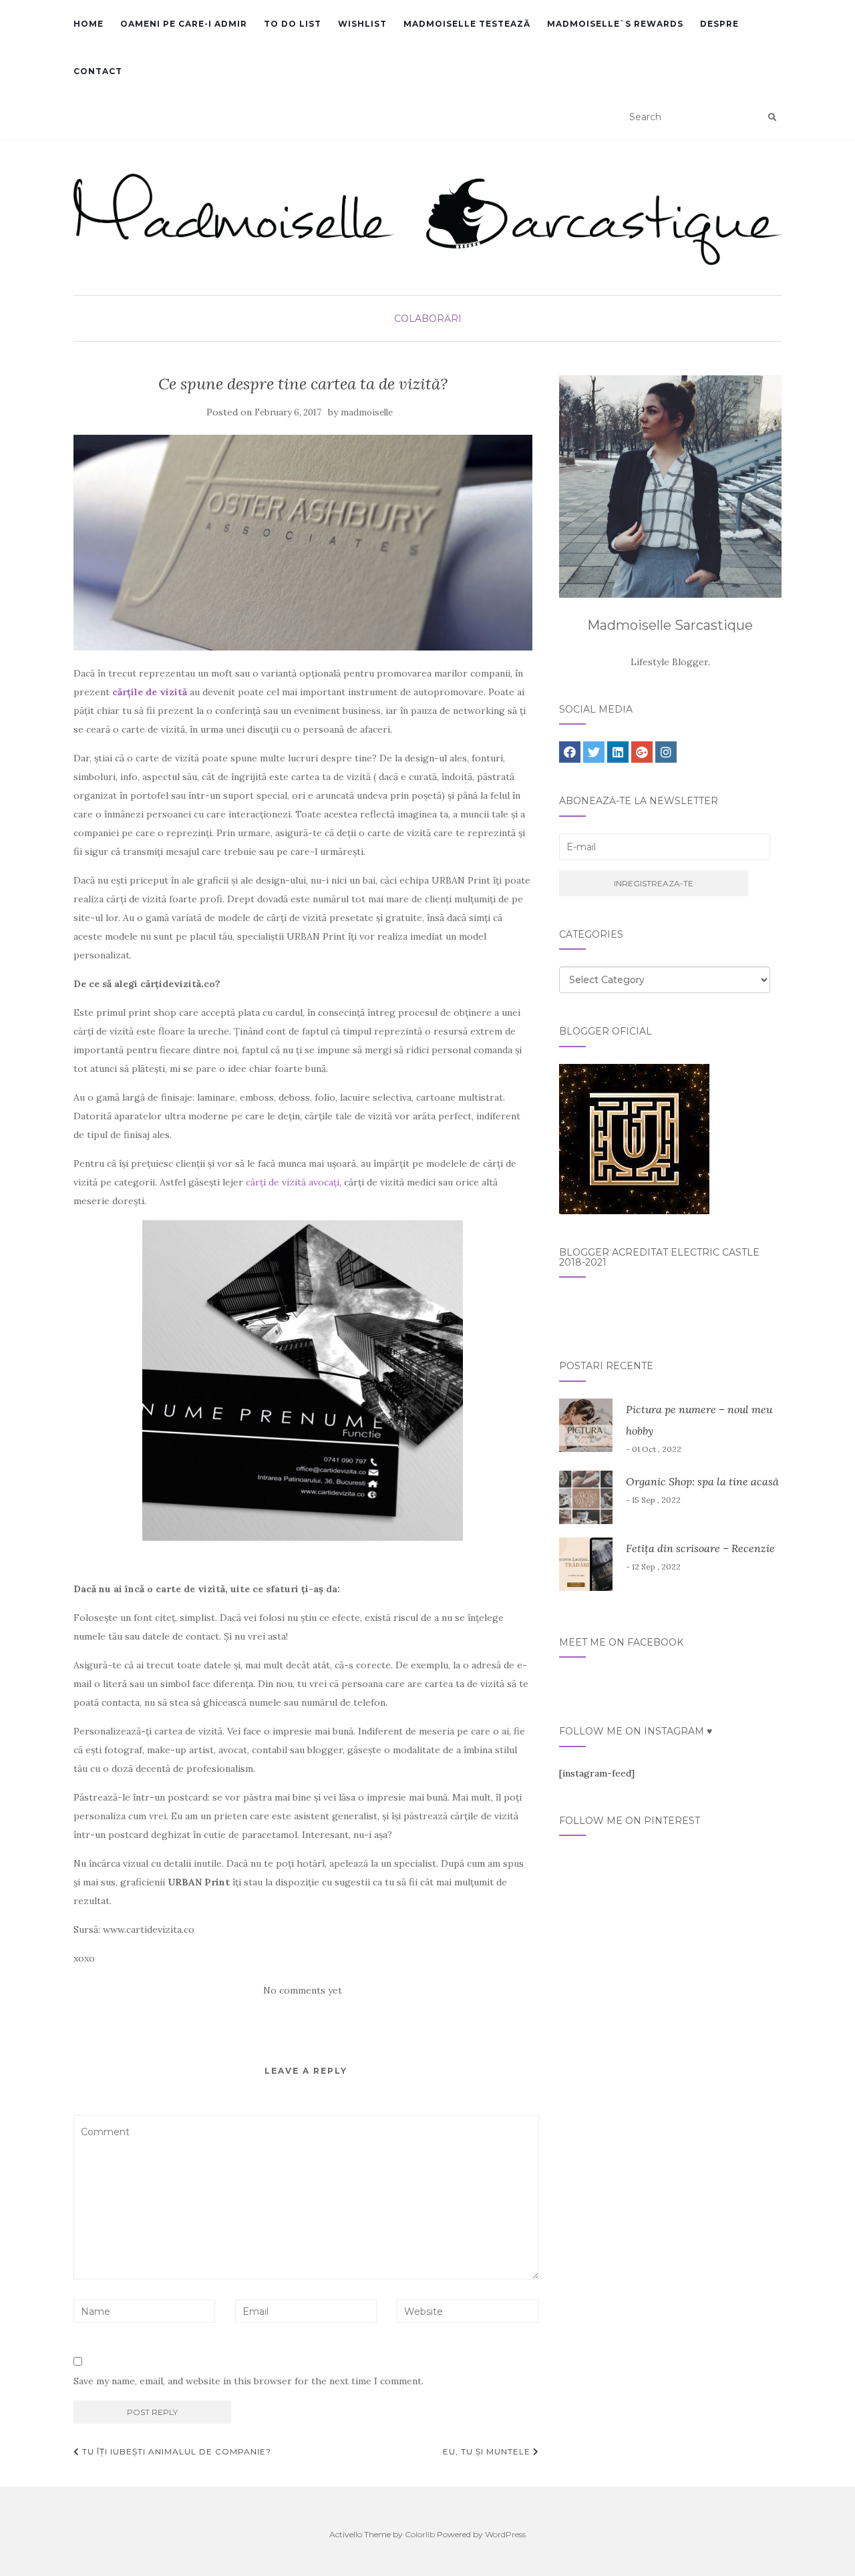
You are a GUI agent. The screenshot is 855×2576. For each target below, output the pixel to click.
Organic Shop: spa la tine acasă (702, 1481)
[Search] (772, 118)
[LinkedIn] (618, 752)
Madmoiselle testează (467, 24)
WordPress (505, 2534)
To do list (293, 24)
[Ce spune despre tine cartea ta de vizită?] (303, 543)
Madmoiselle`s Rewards (615, 24)
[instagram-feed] (597, 1773)
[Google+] (642, 752)
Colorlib (420, 2534)
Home (89, 24)
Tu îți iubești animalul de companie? (175, 2451)
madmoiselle (367, 412)
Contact (98, 71)
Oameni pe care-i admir (184, 24)
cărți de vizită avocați (293, 1182)
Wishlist (362, 24)
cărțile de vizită (150, 692)
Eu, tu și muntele (488, 2451)
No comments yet (303, 1990)
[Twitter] (594, 752)
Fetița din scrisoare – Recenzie (700, 1548)
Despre (719, 24)
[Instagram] (666, 752)
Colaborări (428, 319)
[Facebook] (570, 752)
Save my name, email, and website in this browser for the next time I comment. (248, 2381)
